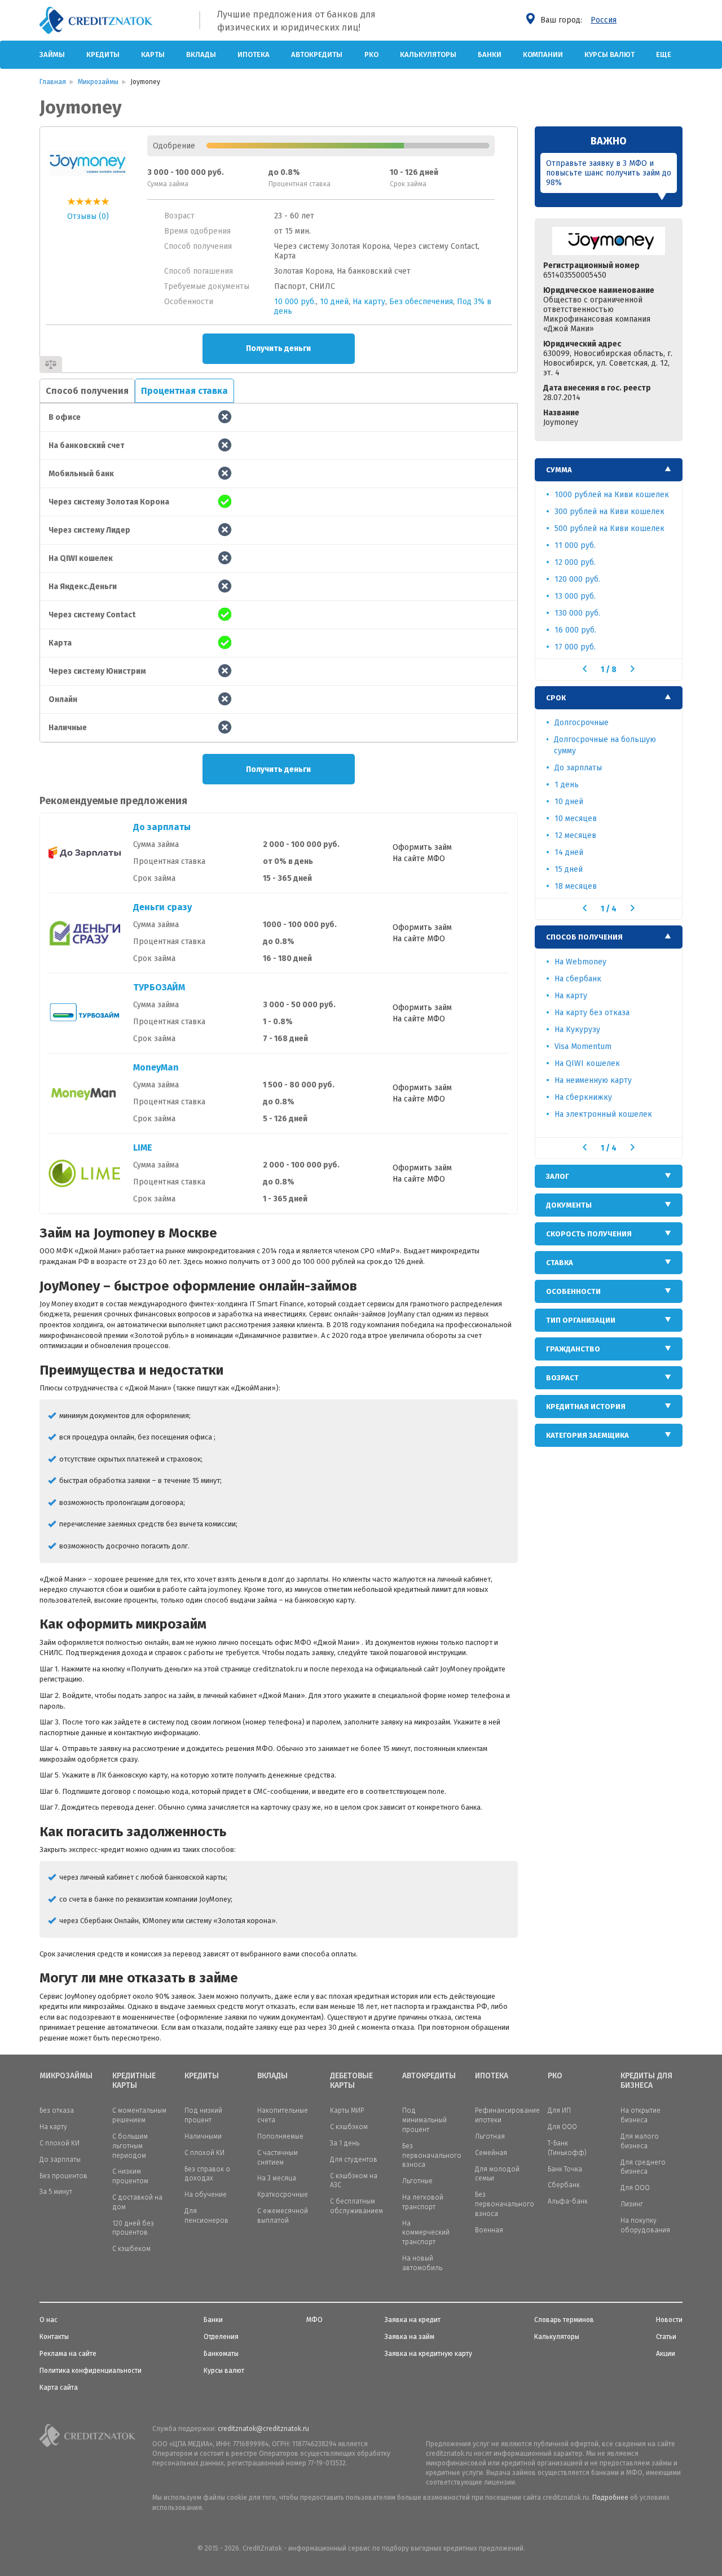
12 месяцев (575, 835)
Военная (489, 2230)
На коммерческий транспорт (426, 2233)
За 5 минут (56, 2192)
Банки (490, 54)
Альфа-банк (568, 2201)
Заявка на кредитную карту (428, 2354)
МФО (314, 2320)
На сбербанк (578, 979)
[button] (585, 669)
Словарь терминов (564, 2320)
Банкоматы (221, 2354)
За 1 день (345, 2143)
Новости (669, 2320)
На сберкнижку (583, 1097)
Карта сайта (59, 2388)
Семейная (491, 2153)
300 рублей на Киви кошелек (609, 512)
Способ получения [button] (584, 937)
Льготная (490, 2136)
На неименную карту (593, 1080)
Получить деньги (278, 348)
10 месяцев (576, 819)
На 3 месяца (277, 2178)
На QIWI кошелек (587, 1063)
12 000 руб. (575, 562)
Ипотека (254, 54)
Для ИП (559, 2110)
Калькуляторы (428, 54)
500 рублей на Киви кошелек (609, 528)
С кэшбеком (131, 2249)
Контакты (54, 2337)
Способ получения (87, 391)
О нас (49, 2320)
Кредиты (103, 54)
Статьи (666, 2337)
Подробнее (610, 2498)
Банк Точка (565, 2169)
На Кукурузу (577, 1030)
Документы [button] (569, 1205)
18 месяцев (576, 886)
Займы (52, 54)
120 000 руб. (577, 579)
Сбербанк (564, 2185)
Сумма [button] (559, 470)
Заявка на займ (410, 2337)
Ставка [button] (560, 1263)
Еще (664, 54)
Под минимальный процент (424, 2120)
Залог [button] (558, 1176)
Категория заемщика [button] (587, 1435)
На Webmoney (580, 962)
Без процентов (63, 2176)
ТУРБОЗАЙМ (159, 987)
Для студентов (354, 2160)
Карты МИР (347, 2110)
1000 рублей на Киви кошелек (612, 495)
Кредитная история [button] (586, 1407)
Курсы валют (609, 54)
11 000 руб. (575, 545)
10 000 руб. (295, 302)
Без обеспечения (421, 302)
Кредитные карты (134, 2081)
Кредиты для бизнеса (646, 2081)
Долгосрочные (582, 723)
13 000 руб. (575, 596)
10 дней (334, 302)
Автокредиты (317, 54)
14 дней (569, 852)
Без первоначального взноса (432, 2156)
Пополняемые (280, 2136)
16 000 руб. (575, 630)
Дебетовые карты (351, 2081)
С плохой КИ (60, 2143)
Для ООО (562, 2127)
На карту (369, 302)
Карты (153, 54)
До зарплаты (162, 827)
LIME (143, 1147)
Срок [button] (556, 698)
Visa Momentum (583, 1046)
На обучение (206, 2195)
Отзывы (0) (88, 216)
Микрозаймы (66, 2076)
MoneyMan (156, 1067)
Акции (666, 2354)
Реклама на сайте (68, 2354)
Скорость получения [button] (589, 1234)
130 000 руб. (577, 613)
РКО (371, 54)
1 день (567, 785)
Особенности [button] (573, 1291)
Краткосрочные (283, 2195)
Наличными (203, 2136)
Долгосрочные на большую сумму (605, 745)
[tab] (609, 470)
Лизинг (632, 2204)
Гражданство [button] (573, 1349)
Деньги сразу (162, 907)
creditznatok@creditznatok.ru (263, 2429)
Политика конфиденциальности (91, 2371)
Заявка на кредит (413, 2320)
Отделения (221, 2337)
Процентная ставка (184, 391)
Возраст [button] (562, 1378)
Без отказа (57, 2110)
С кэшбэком (349, 2127)
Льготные (417, 2181)
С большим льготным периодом (130, 2146)
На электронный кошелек (603, 1114)
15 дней (569, 869)
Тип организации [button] (581, 1320)
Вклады (201, 54)
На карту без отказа (592, 1013)
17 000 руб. (575, 647)
